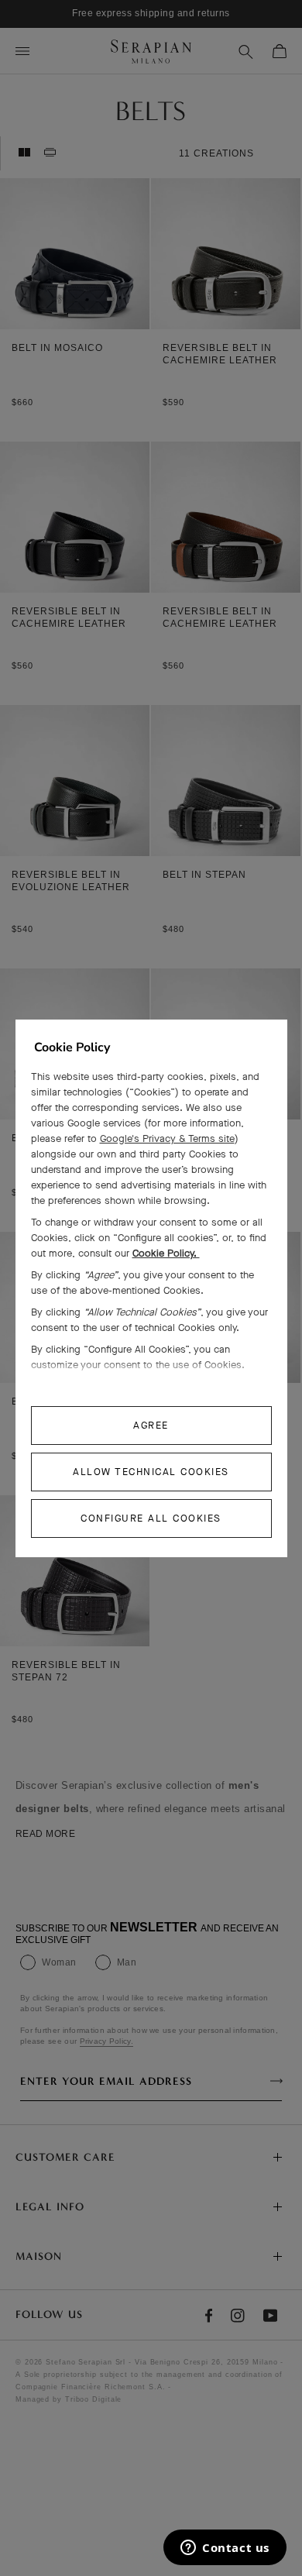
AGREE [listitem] (151, 1425)
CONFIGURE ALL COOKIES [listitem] (151, 1518)
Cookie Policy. (166, 1253)
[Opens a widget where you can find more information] (225, 2549)
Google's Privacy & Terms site (167, 1138)
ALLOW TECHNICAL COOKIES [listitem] (151, 1472)
